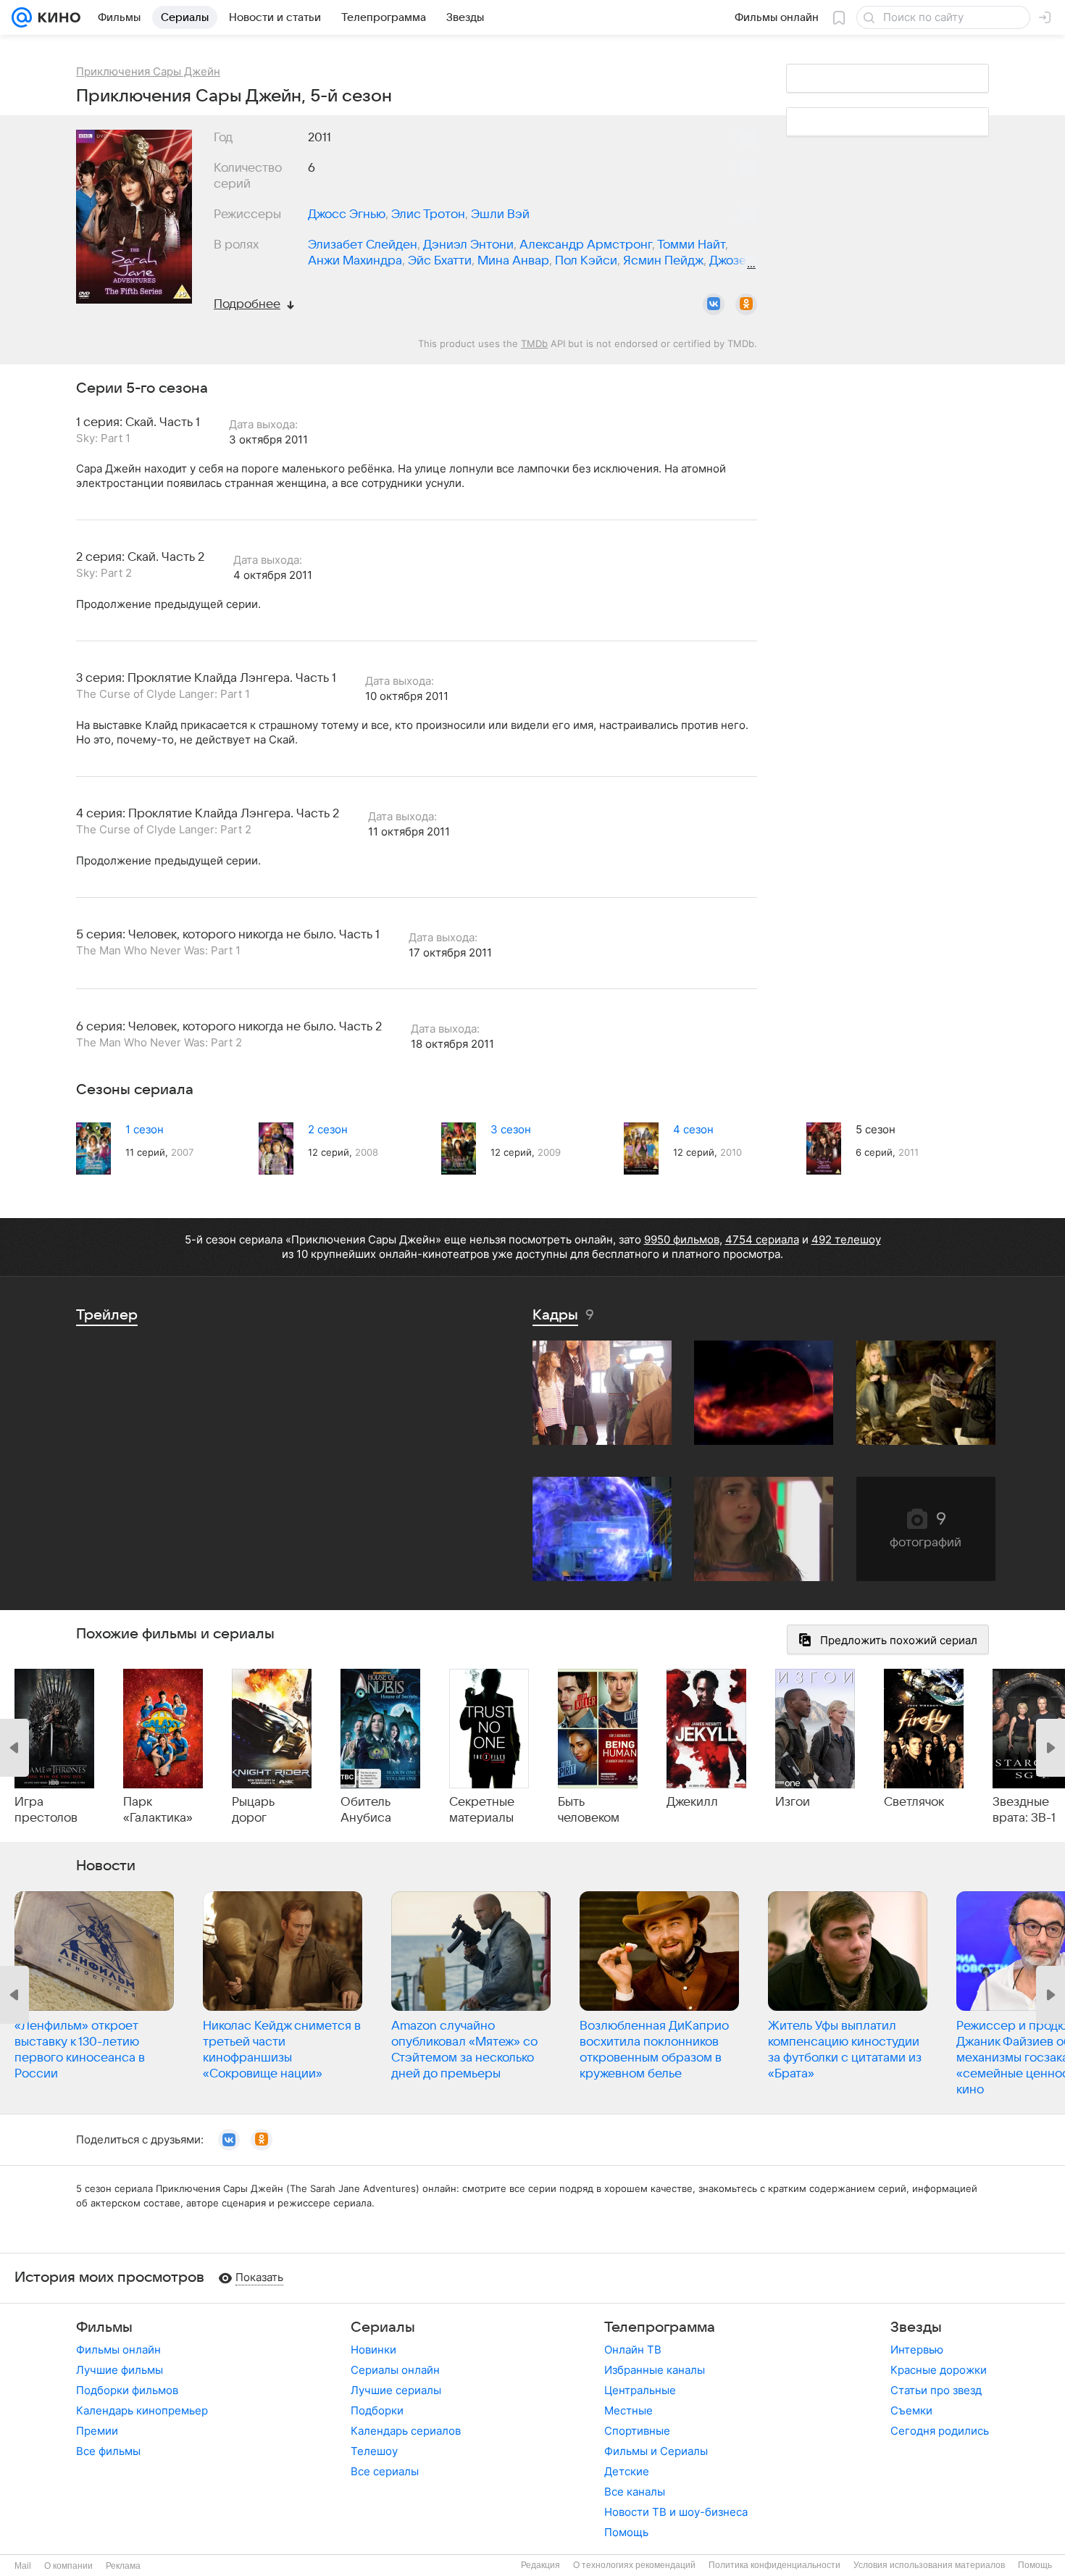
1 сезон (145, 1129)
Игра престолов (46, 1810)
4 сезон (693, 1129)
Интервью (917, 2350)
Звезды (916, 2327)
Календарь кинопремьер (142, 2410)
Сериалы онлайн (395, 2370)
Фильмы (104, 2327)
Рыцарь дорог (253, 1810)
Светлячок (914, 1802)
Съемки (911, 2410)
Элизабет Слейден (363, 245)
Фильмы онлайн (118, 2350)
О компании (68, 2566)
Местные (628, 2410)
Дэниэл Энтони (468, 245)
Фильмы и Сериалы (656, 2451)
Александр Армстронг (586, 245)
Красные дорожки (939, 2370)
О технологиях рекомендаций (634, 2565)
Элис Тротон (428, 214)
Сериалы (383, 2327)
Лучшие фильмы (120, 2370)
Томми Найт (691, 245)
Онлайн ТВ (633, 2350)
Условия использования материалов (929, 2565)
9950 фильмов (682, 1239)
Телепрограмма (660, 2327)
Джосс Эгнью (347, 214)
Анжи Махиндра (355, 261)
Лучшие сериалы (396, 2390)
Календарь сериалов (406, 2431)
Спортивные (637, 2431)
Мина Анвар (513, 261)
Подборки (377, 2410)
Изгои (793, 1802)
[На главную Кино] (56, 17)
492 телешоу (846, 1239)
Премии (97, 2431)
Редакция (540, 2565)
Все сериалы (385, 2471)
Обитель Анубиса (366, 1810)
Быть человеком (589, 1810)
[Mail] (22, 17)
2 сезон (328, 1129)
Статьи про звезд (936, 2390)
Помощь (626, 2532)
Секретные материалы (482, 1810)
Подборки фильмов (127, 2390)
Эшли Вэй (500, 214)
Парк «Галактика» (158, 1810)
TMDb (534, 343)
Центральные (640, 2390)
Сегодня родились (940, 2431)
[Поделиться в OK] (746, 304)
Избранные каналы (655, 2370)
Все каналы (635, 2492)
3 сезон (511, 1129)
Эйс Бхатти (440, 261)
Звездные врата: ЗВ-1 (1024, 1810)
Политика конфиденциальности (774, 2565)
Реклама (123, 2566)
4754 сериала (762, 1239)
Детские (627, 2471)
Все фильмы (108, 2451)
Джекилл (692, 1802)
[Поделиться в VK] (714, 304)
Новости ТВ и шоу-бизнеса (676, 2512)
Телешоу (374, 2451)
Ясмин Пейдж (663, 261)
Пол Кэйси (586, 261)
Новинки (373, 2350)
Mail (23, 2566)
